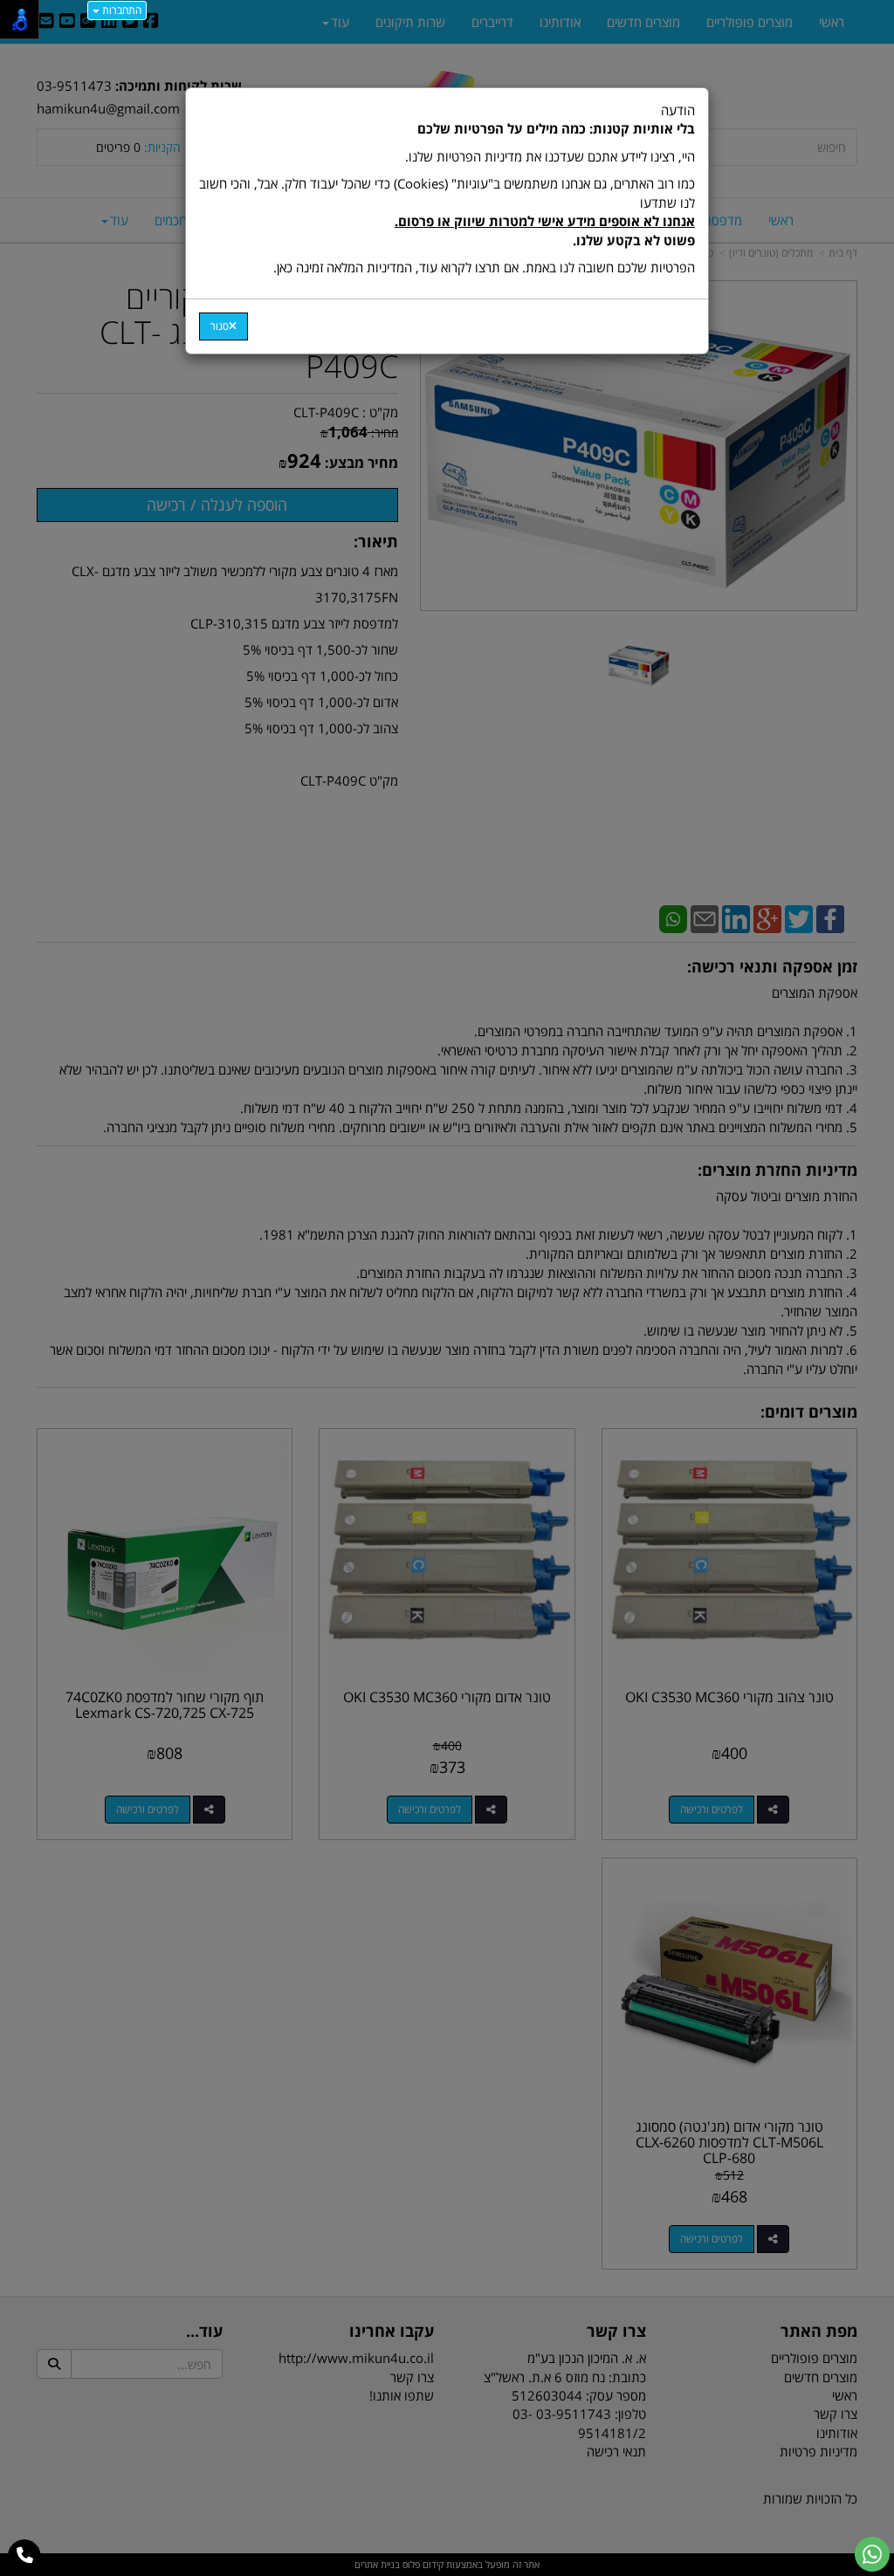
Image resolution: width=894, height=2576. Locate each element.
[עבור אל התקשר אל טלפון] (25, 2556)
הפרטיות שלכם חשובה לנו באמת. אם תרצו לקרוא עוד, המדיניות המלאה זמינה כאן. (484, 267)
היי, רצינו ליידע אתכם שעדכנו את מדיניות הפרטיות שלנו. (550, 156)
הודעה (447, 189)
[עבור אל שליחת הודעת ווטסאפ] (872, 2554)
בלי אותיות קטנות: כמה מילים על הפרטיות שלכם (556, 128)
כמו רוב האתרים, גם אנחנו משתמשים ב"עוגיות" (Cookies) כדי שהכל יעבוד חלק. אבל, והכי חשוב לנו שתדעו (447, 211)
